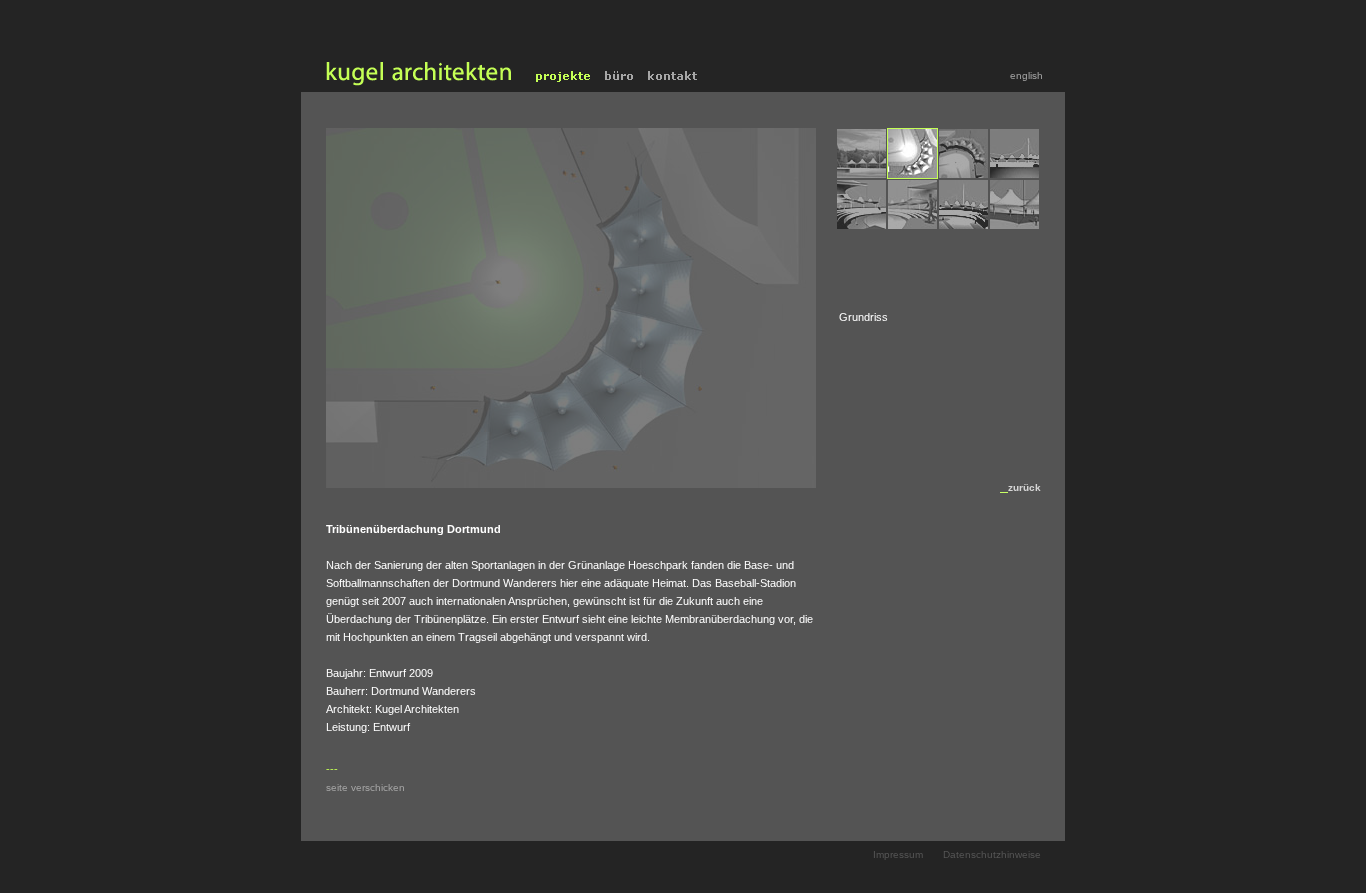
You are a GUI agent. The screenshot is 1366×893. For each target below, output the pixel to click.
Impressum (898, 854)
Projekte (564, 76)
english (1026, 75)
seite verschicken (365, 787)
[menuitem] (861, 153)
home (415, 76)
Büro (619, 76)
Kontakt (674, 76)
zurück (1024, 487)
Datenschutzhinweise (992, 854)
